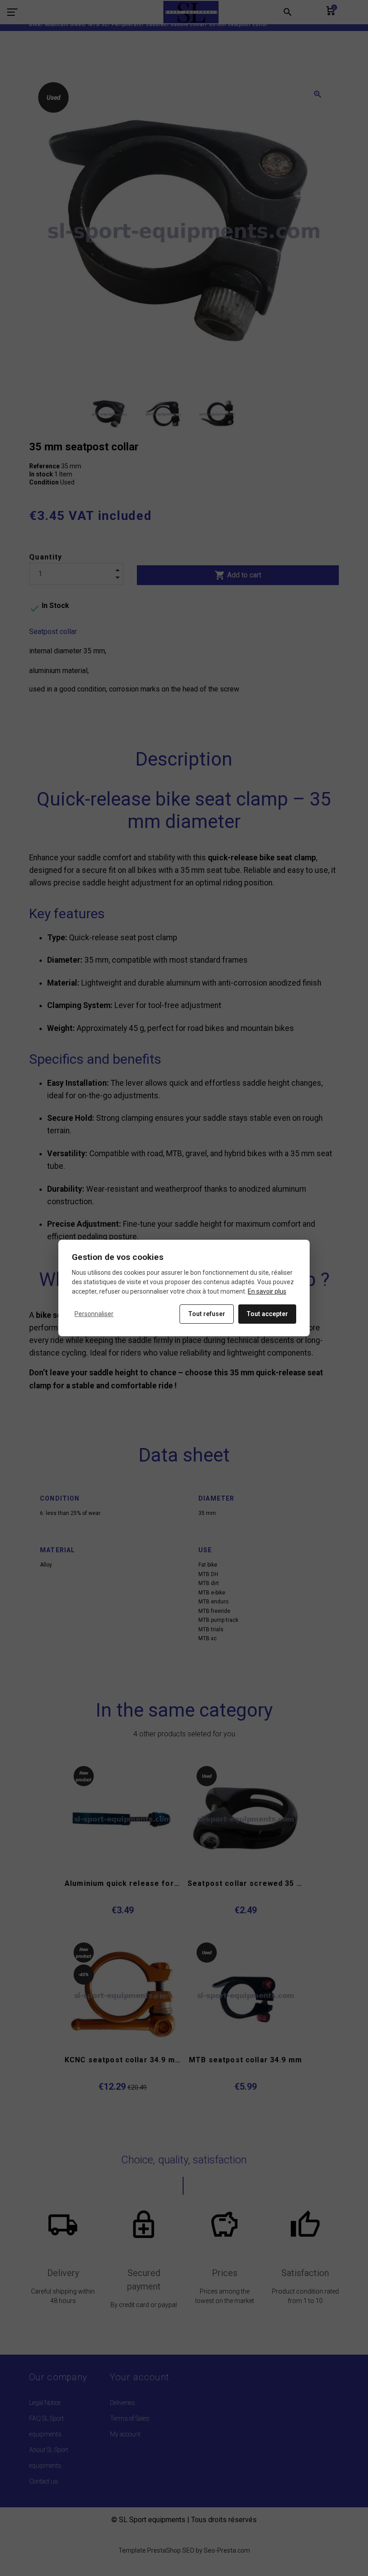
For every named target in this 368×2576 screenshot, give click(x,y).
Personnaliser (94, 1314)
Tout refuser (207, 1314)
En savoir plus (267, 1291)
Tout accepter (267, 1314)
